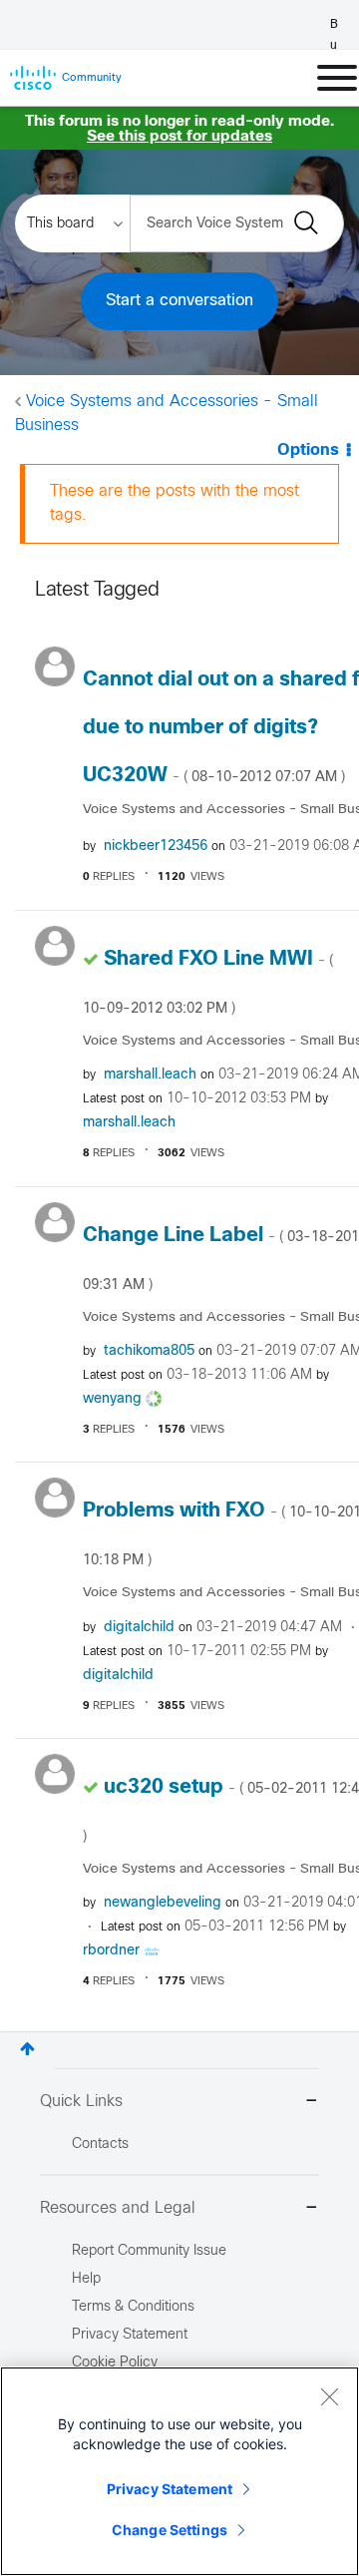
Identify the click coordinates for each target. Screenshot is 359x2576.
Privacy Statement (170, 2489)
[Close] (329, 2396)
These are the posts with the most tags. (175, 503)
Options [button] (308, 450)
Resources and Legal (118, 2208)
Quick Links (81, 2102)
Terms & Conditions (133, 2307)
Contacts (100, 2145)
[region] (179, 2471)
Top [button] (27, 2049)
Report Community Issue (149, 2251)
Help (86, 2279)
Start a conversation (179, 301)
